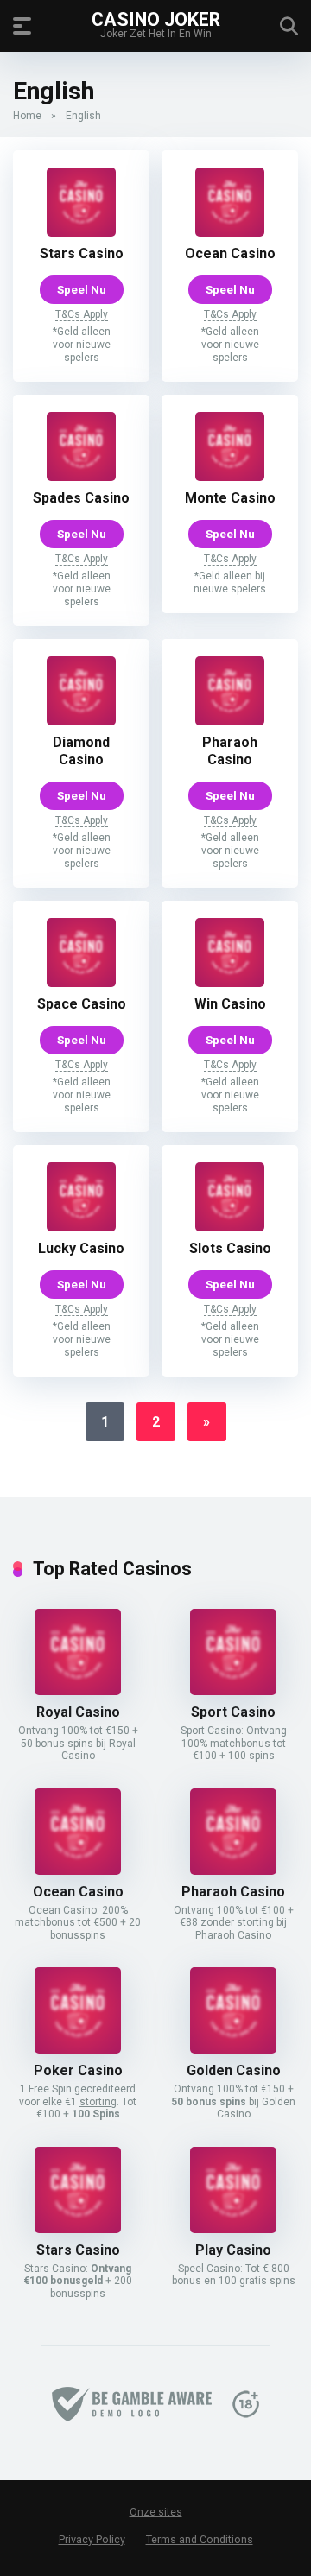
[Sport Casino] (233, 1690)
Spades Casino (81, 498)
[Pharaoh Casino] (230, 721)
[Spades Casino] (81, 476)
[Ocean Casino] (230, 232)
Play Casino (233, 2250)
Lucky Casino (81, 1248)
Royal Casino (78, 1712)
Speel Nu (82, 289)
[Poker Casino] (78, 2049)
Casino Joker (156, 19)
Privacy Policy (92, 2539)
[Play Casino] (233, 2228)
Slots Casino (230, 1248)
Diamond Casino (81, 751)
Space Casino (82, 1004)
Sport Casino (233, 1712)
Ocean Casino (230, 253)
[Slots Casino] (230, 1227)
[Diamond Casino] (81, 721)
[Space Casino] (81, 982)
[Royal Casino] (78, 1690)
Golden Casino (234, 2070)
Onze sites (156, 2512)
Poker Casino (78, 2070)
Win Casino (230, 1004)
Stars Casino (82, 253)
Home (27, 116)
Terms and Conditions (200, 2539)
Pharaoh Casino (230, 751)
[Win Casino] (230, 982)
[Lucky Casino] (81, 1227)
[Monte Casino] (230, 476)
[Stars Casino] (81, 232)
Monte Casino (230, 498)
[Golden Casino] (233, 2049)
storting (98, 2102)
